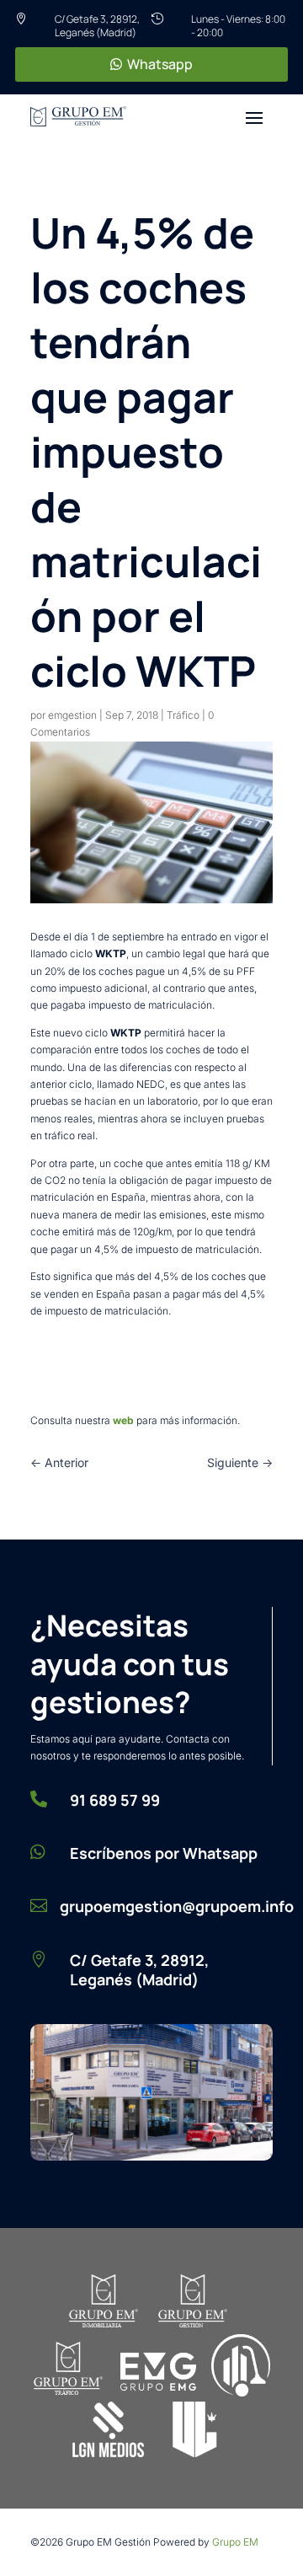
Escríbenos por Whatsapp (164, 1853)
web (125, 1420)
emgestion (72, 715)
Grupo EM (235, 2542)
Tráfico (183, 715)
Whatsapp (160, 64)
